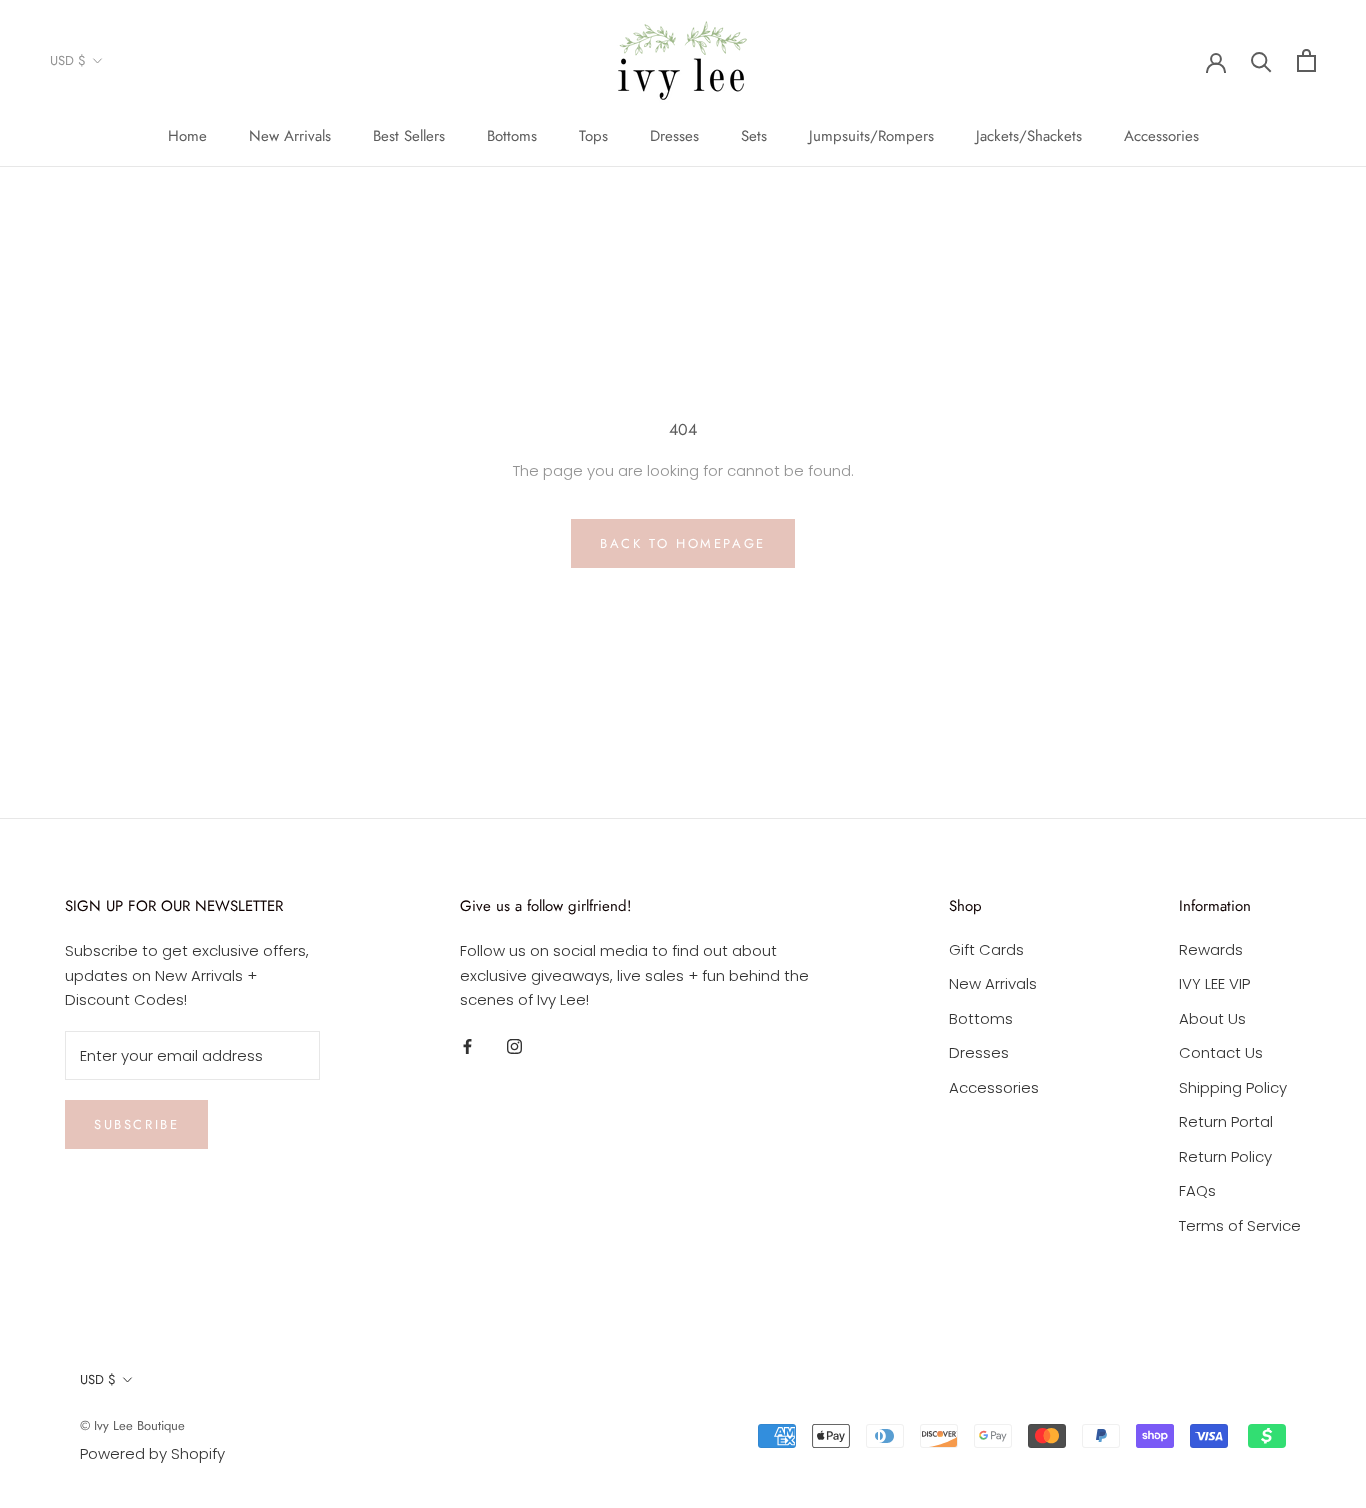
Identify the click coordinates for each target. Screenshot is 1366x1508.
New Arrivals (290, 136)
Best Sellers (409, 136)
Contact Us (1221, 1052)
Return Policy (1225, 1156)
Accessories (1161, 136)
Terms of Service (1240, 1225)
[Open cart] (1306, 60)
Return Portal (1226, 1121)
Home (187, 136)
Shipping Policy (1233, 1087)
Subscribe (136, 1124)
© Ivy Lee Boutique (132, 1425)
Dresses (674, 136)
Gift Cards (986, 949)
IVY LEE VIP (1214, 983)
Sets (754, 136)
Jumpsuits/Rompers (871, 136)
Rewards (1211, 949)
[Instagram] (514, 1045)
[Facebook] (467, 1045)
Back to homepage (683, 543)
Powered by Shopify (152, 1453)
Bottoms (512, 136)
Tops (593, 136)
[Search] (1261, 60)
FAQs (1197, 1190)
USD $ (68, 60)
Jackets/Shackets (1029, 136)
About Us (1212, 1018)
